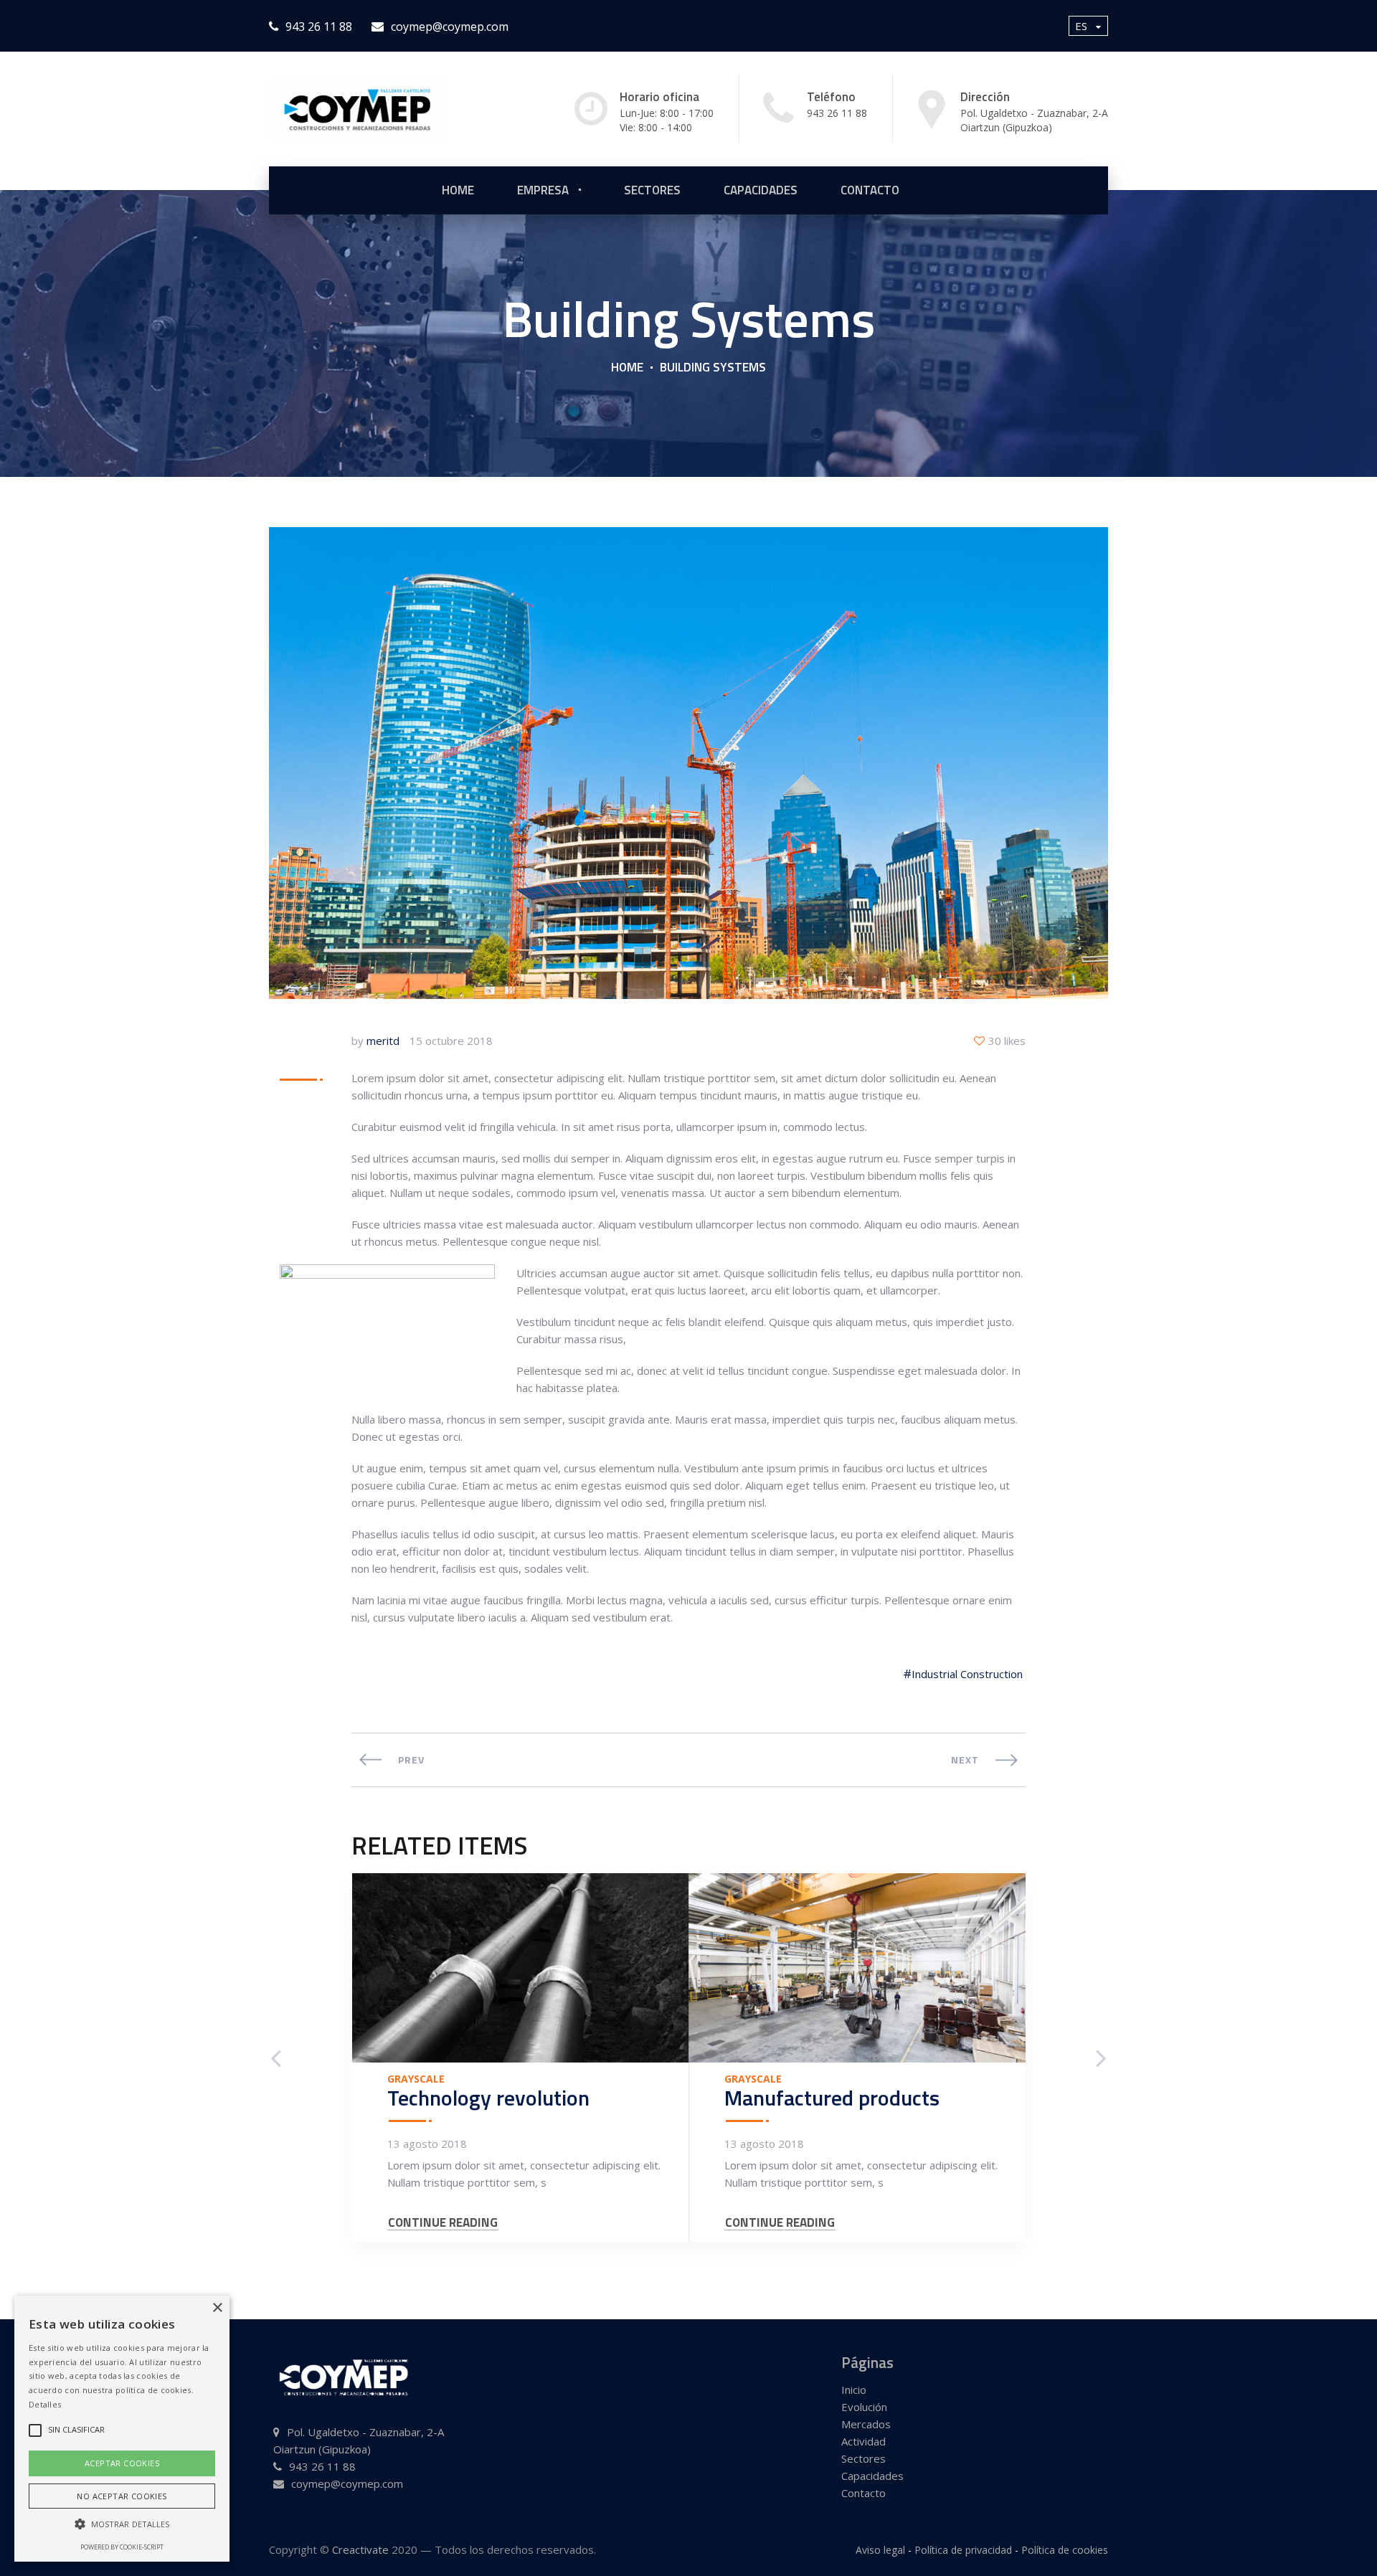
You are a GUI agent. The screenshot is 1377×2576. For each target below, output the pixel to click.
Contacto (870, 190)
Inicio (854, 2390)
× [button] (217, 2308)
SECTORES (652, 190)
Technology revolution (488, 2098)
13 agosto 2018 (427, 2144)
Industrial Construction (967, 1674)
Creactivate (360, 2549)
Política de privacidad (963, 2550)
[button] (122, 2524)
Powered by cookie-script (122, 2547)
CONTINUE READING (443, 2223)
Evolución (864, 2407)
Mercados (866, 2424)
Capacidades (761, 190)
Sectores (863, 2458)
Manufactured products (832, 2098)
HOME (458, 190)
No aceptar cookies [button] (122, 2496)
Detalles (45, 2404)
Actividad (863, 2441)
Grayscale (416, 2079)
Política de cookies (1065, 2550)
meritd (383, 1041)
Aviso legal (880, 2550)
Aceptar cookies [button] (122, 2463)
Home (627, 367)
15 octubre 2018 (451, 1041)
